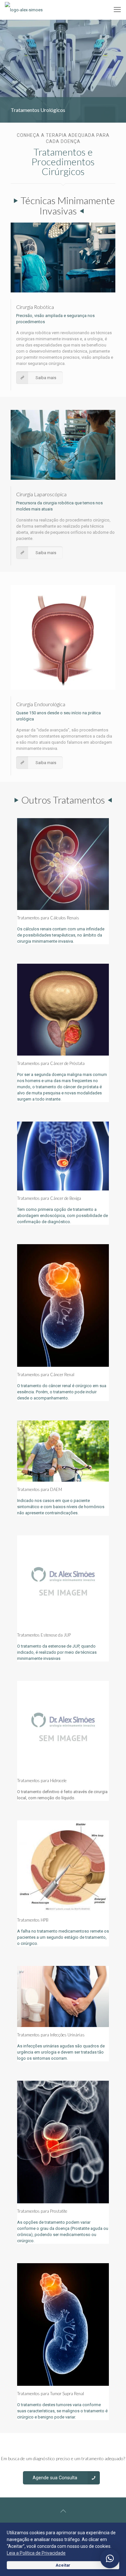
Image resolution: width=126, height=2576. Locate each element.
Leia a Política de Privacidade (36, 2553)
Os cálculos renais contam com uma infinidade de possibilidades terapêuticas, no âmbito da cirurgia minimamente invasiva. (61, 935)
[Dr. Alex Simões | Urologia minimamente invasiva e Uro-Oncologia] (24, 10)
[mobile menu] (117, 10)
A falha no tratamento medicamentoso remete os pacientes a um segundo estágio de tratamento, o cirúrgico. (63, 1937)
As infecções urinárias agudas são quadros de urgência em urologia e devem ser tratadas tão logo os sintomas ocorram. (61, 2052)
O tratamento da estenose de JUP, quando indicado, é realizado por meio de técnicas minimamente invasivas (57, 1652)
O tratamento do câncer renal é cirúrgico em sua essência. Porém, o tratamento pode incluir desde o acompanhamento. (62, 1392)
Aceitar (63, 2565)
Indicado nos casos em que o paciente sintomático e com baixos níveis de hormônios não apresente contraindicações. (61, 1507)
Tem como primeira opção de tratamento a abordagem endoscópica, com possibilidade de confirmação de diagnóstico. (63, 1216)
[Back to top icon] (63, 2511)
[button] (110, 2559)
